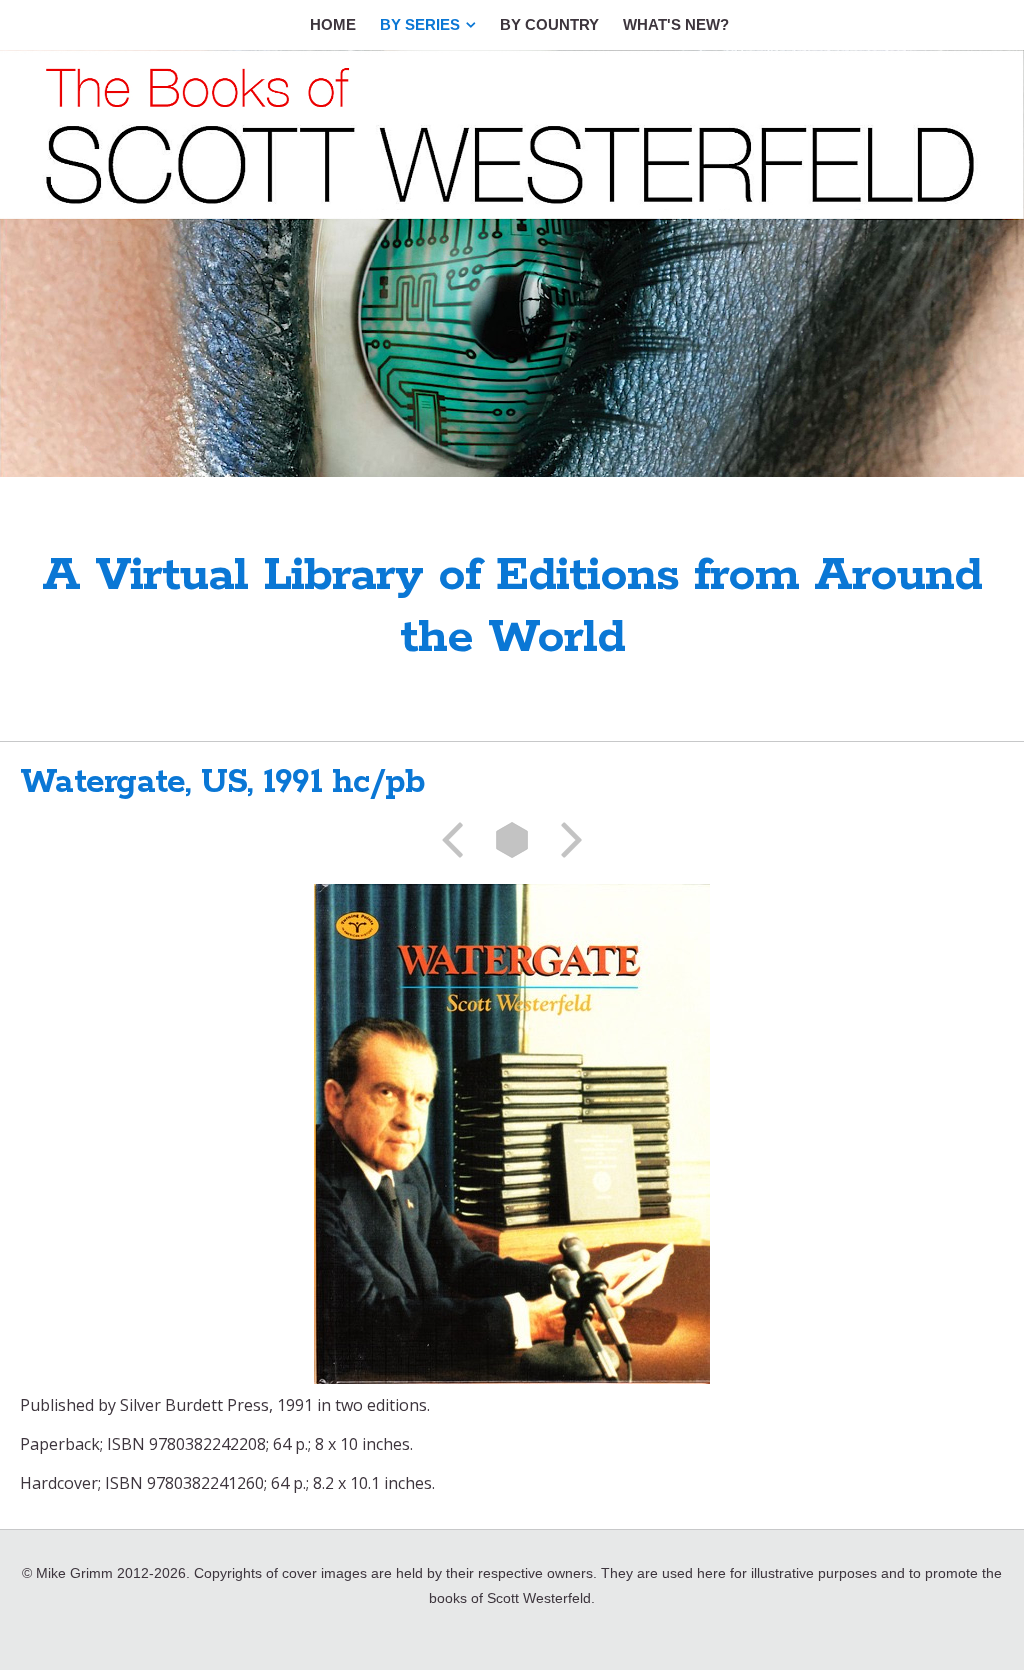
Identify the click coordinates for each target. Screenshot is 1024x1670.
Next (565, 840)
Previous (459, 840)
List (512, 840)
